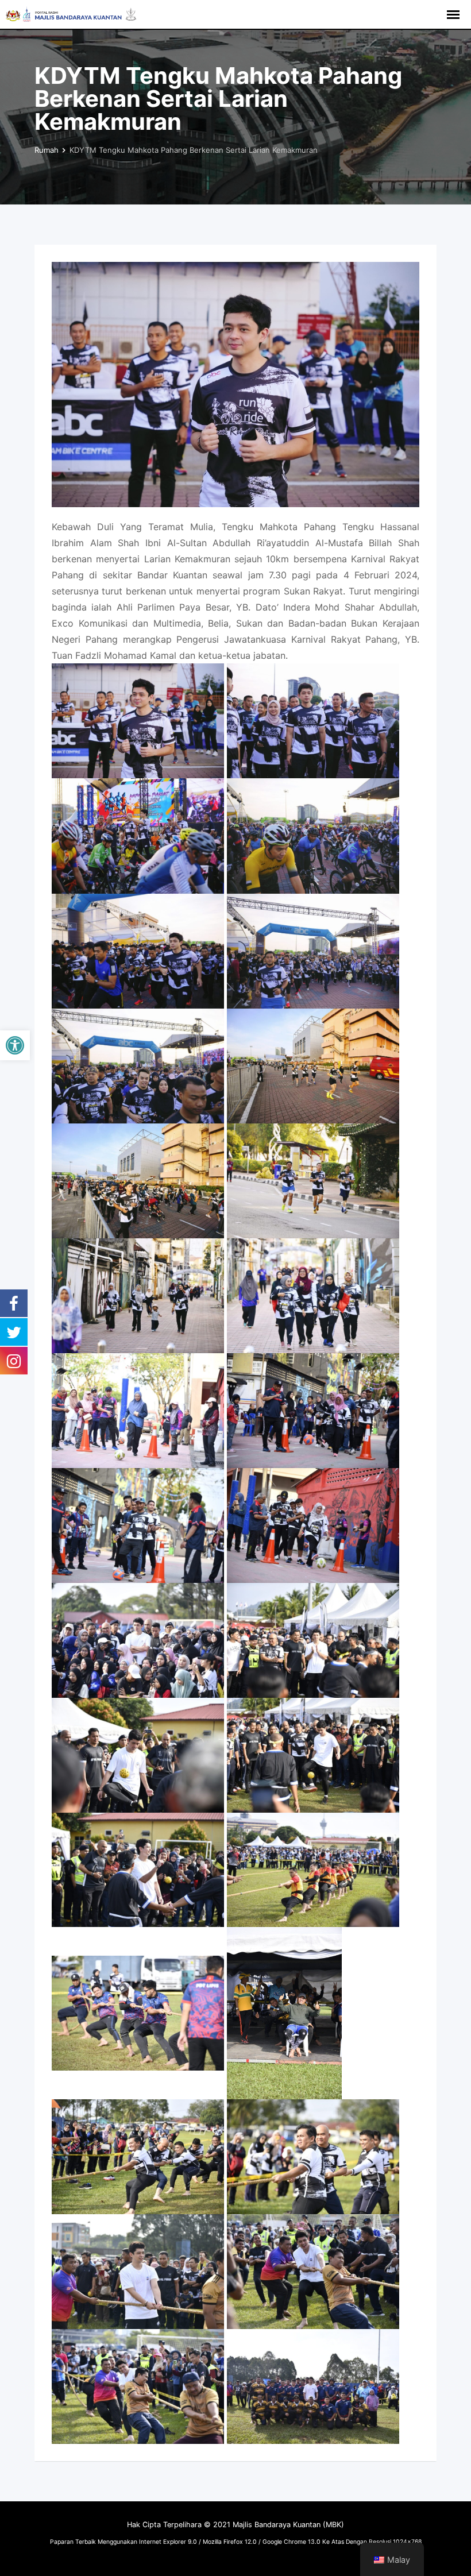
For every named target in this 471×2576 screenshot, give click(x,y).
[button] (15, 1045)
